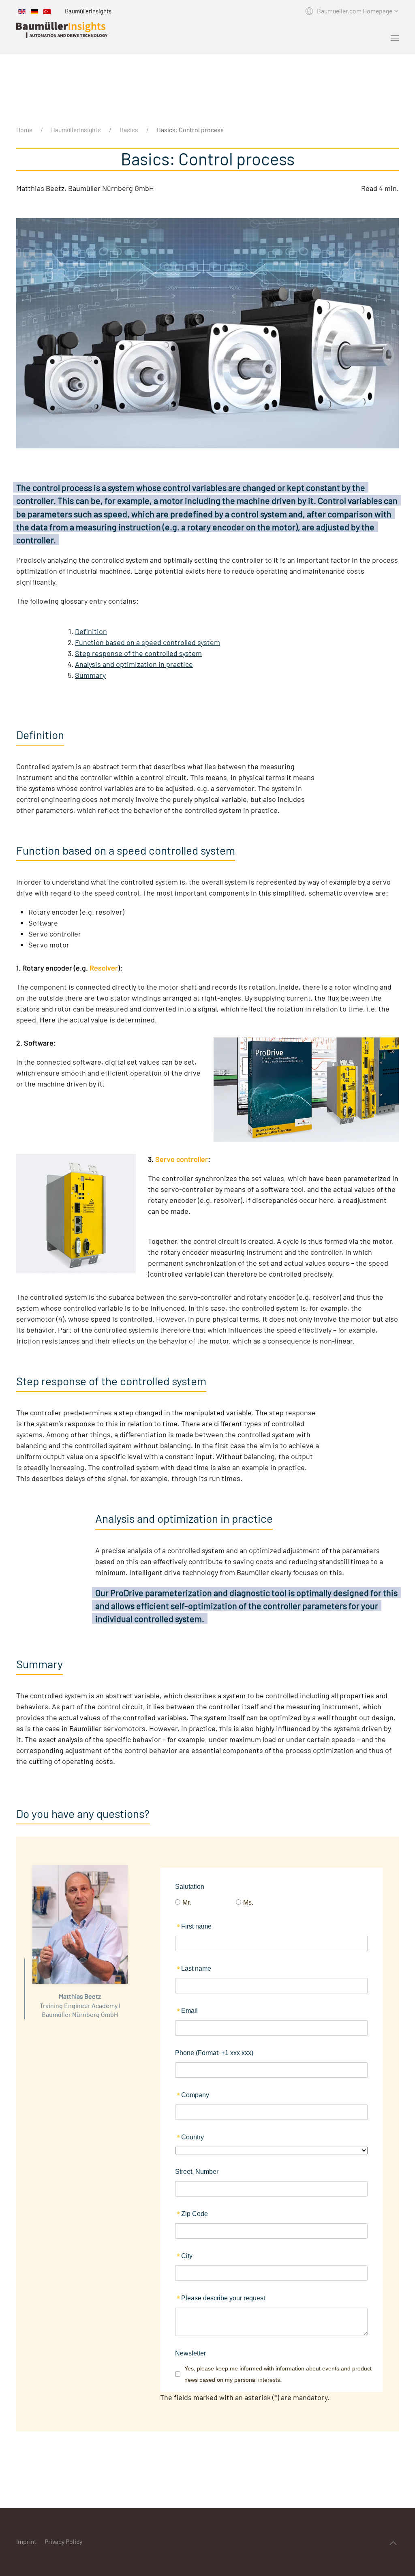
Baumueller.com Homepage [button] (355, 11)
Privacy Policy (63, 2541)
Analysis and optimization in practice (134, 664)
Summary (90, 675)
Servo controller (182, 1159)
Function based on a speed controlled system (148, 642)
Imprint (26, 2541)
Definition (91, 631)
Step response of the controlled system (138, 653)
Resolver (104, 968)
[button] (395, 38)
